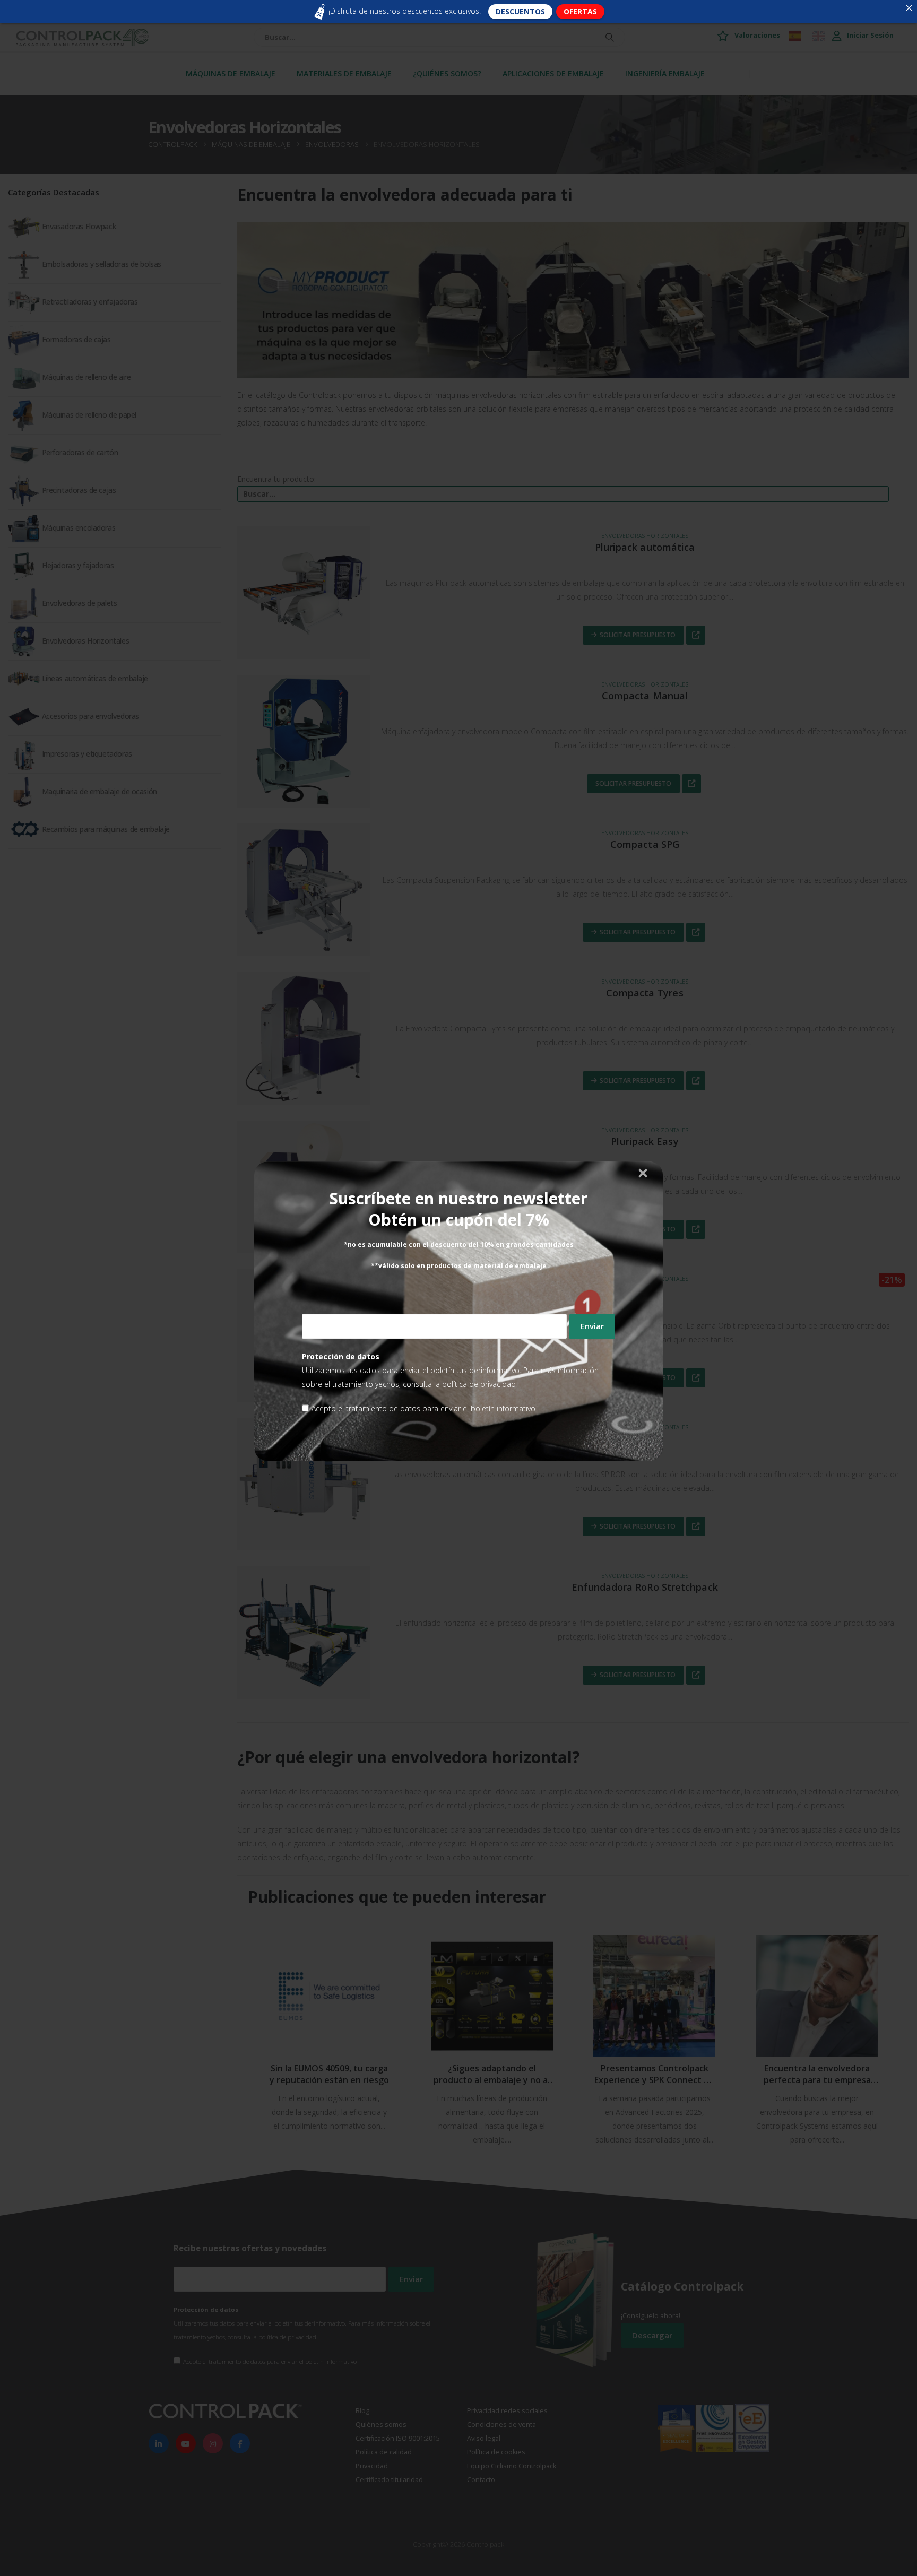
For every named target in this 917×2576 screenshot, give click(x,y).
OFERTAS (580, 11)
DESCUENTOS (520, 11)
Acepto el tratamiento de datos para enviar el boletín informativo (423, 1408)
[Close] (909, 8)
